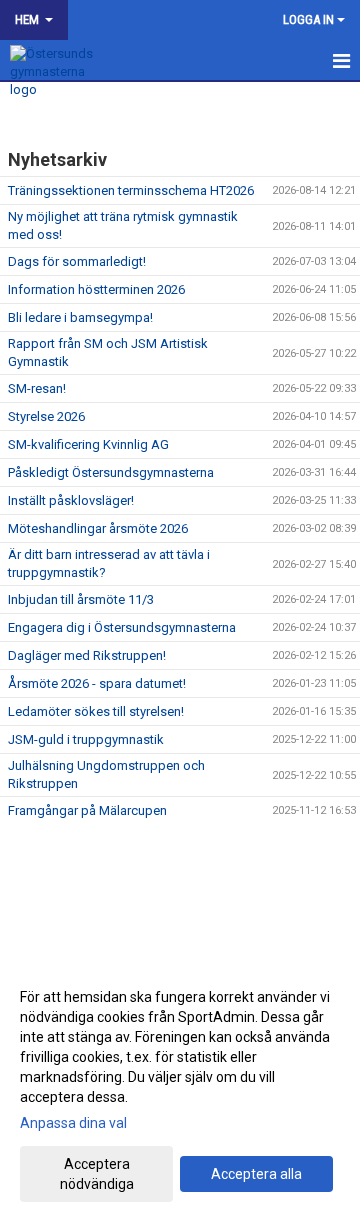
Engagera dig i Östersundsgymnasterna (122, 627)
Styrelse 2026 (46, 416)
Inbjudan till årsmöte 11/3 (81, 599)
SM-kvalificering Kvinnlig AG (88, 444)
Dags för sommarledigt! (77, 261)
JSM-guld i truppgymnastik (86, 739)
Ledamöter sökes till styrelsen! (96, 711)
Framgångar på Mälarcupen (87, 810)
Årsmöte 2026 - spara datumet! (97, 683)
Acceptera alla (256, 1174)
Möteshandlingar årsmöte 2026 (98, 528)
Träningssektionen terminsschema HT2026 (131, 190)
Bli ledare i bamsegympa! (80, 317)
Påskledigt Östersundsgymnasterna (111, 472)
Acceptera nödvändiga (97, 1174)
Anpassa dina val (73, 1123)
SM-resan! (37, 388)
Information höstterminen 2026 (96, 289)
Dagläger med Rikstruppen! (87, 655)
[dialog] (180, 1089)
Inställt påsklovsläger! (71, 500)
